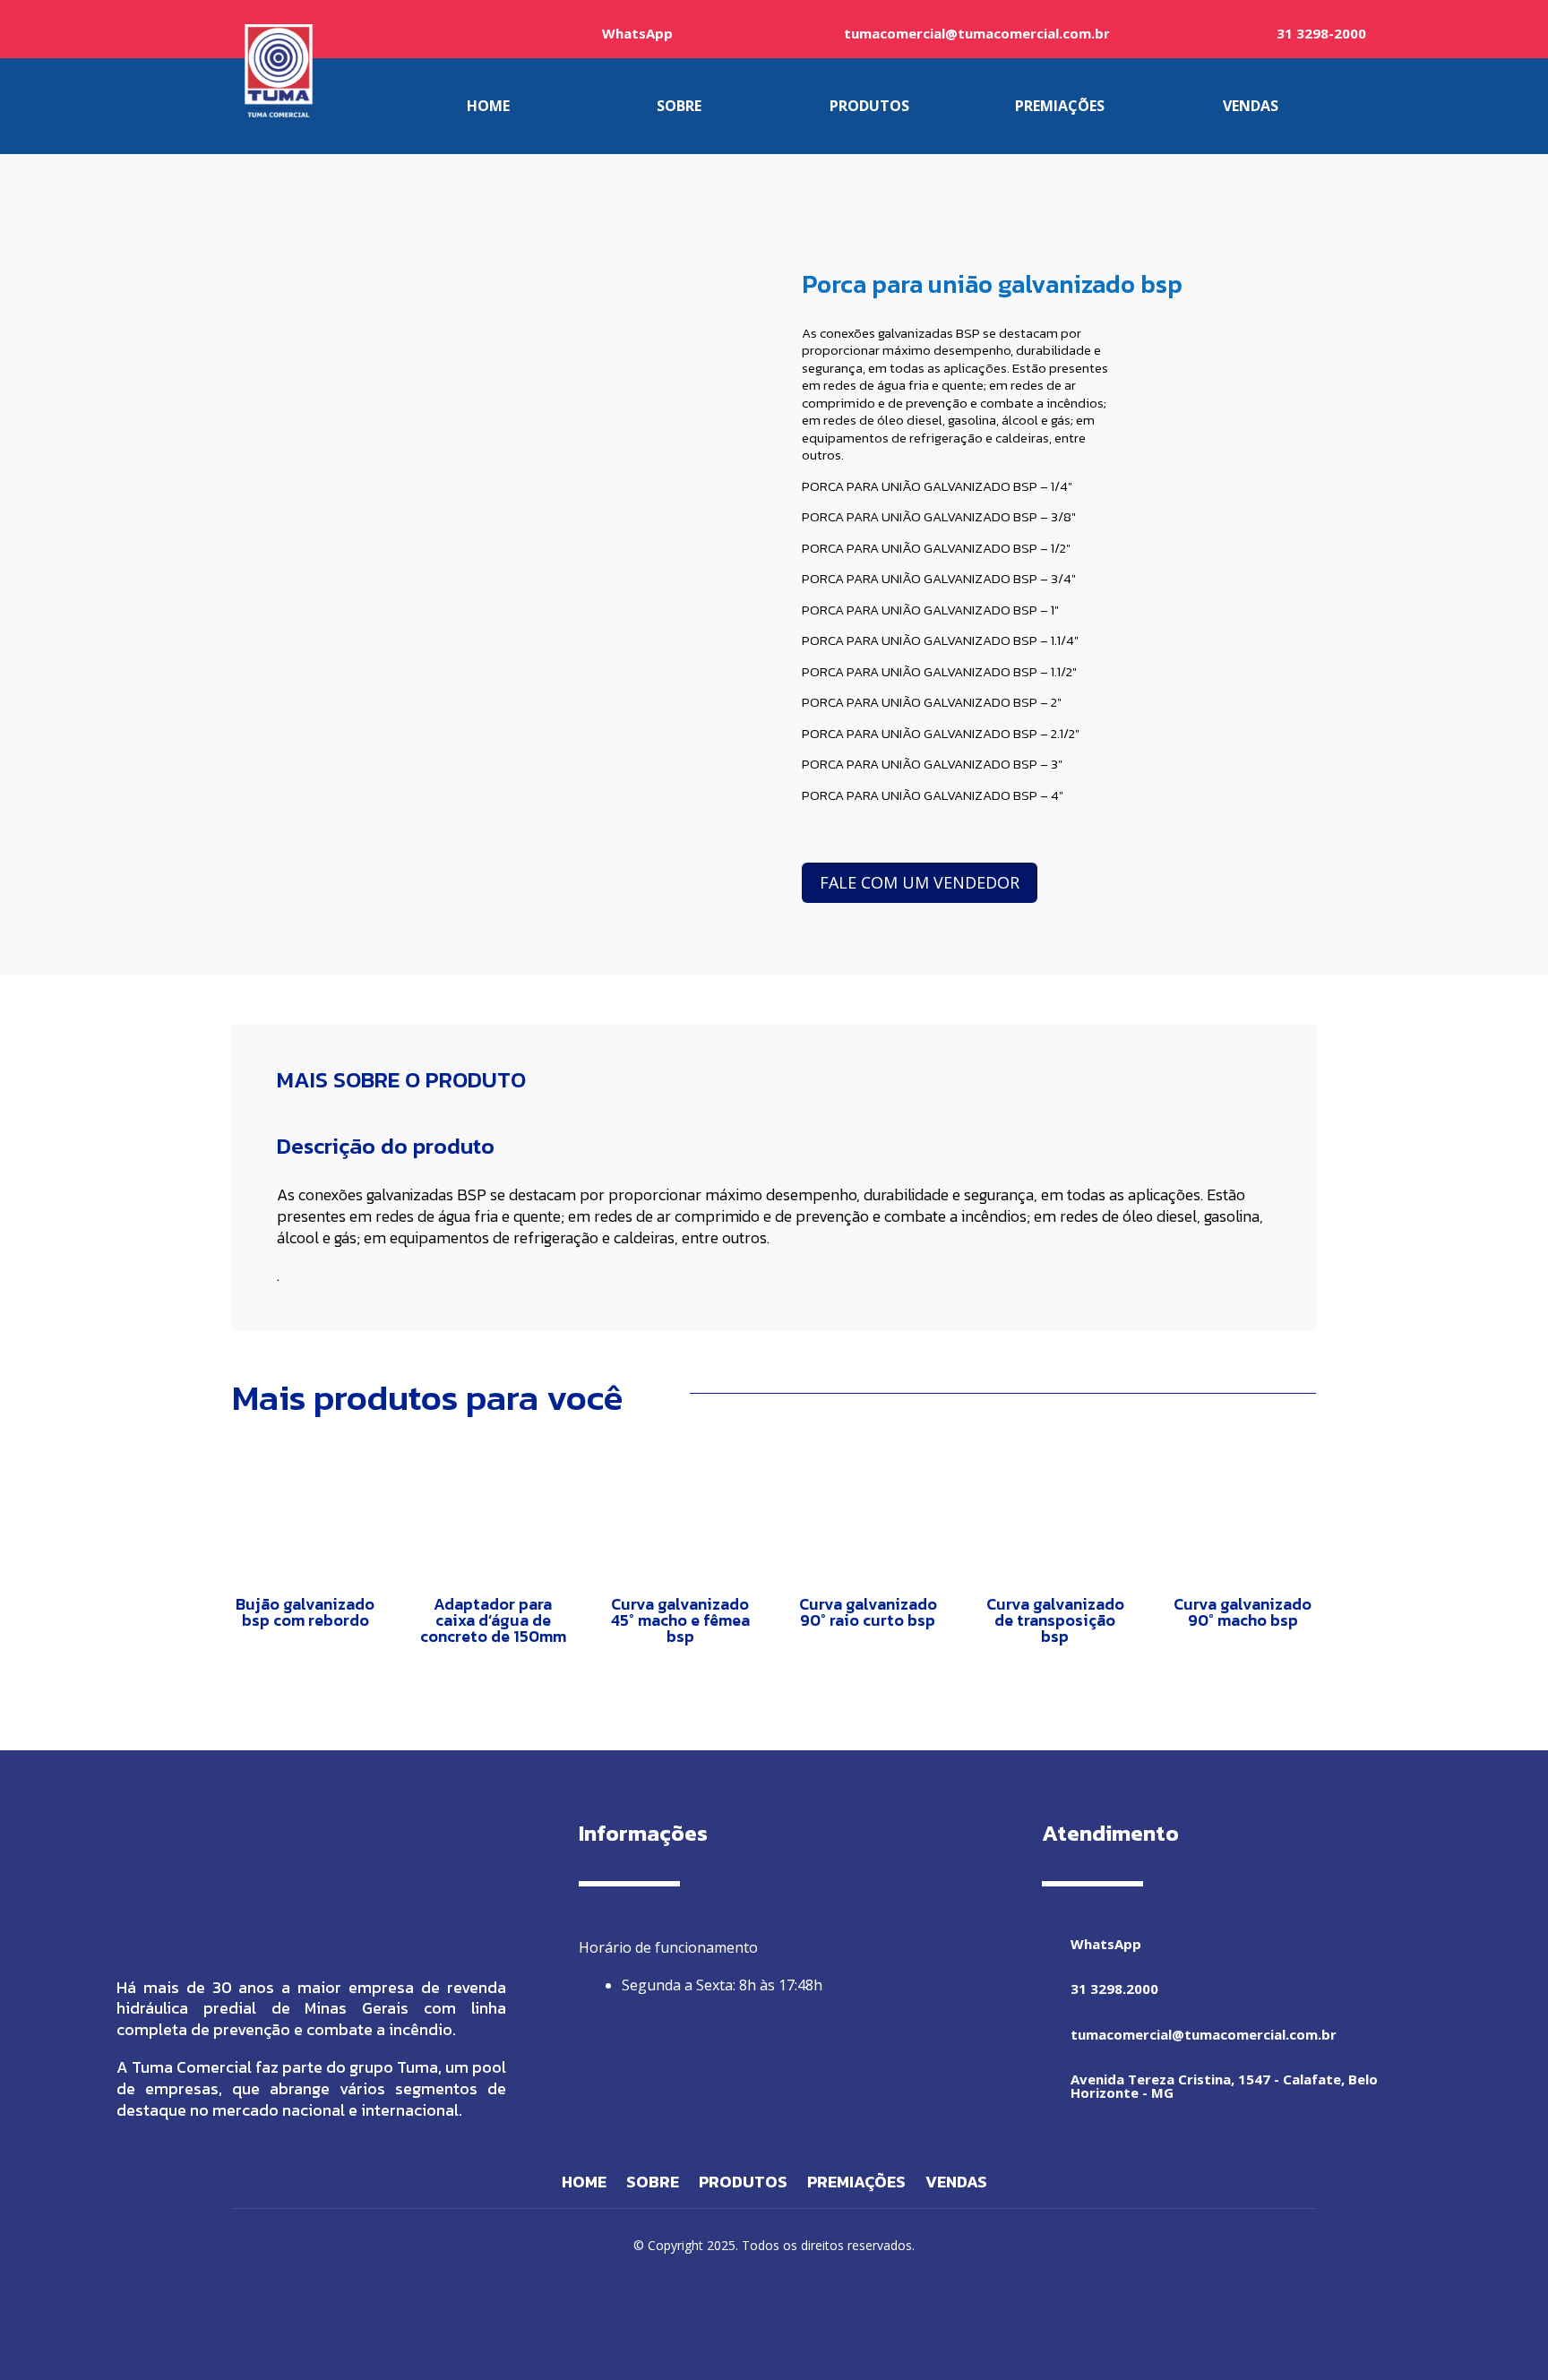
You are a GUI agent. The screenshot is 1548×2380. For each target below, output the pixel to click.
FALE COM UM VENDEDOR (920, 882)
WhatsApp (637, 33)
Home (584, 2185)
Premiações (856, 2185)
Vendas (956, 2185)
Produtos (743, 2185)
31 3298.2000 (1114, 1989)
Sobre (653, 2185)
